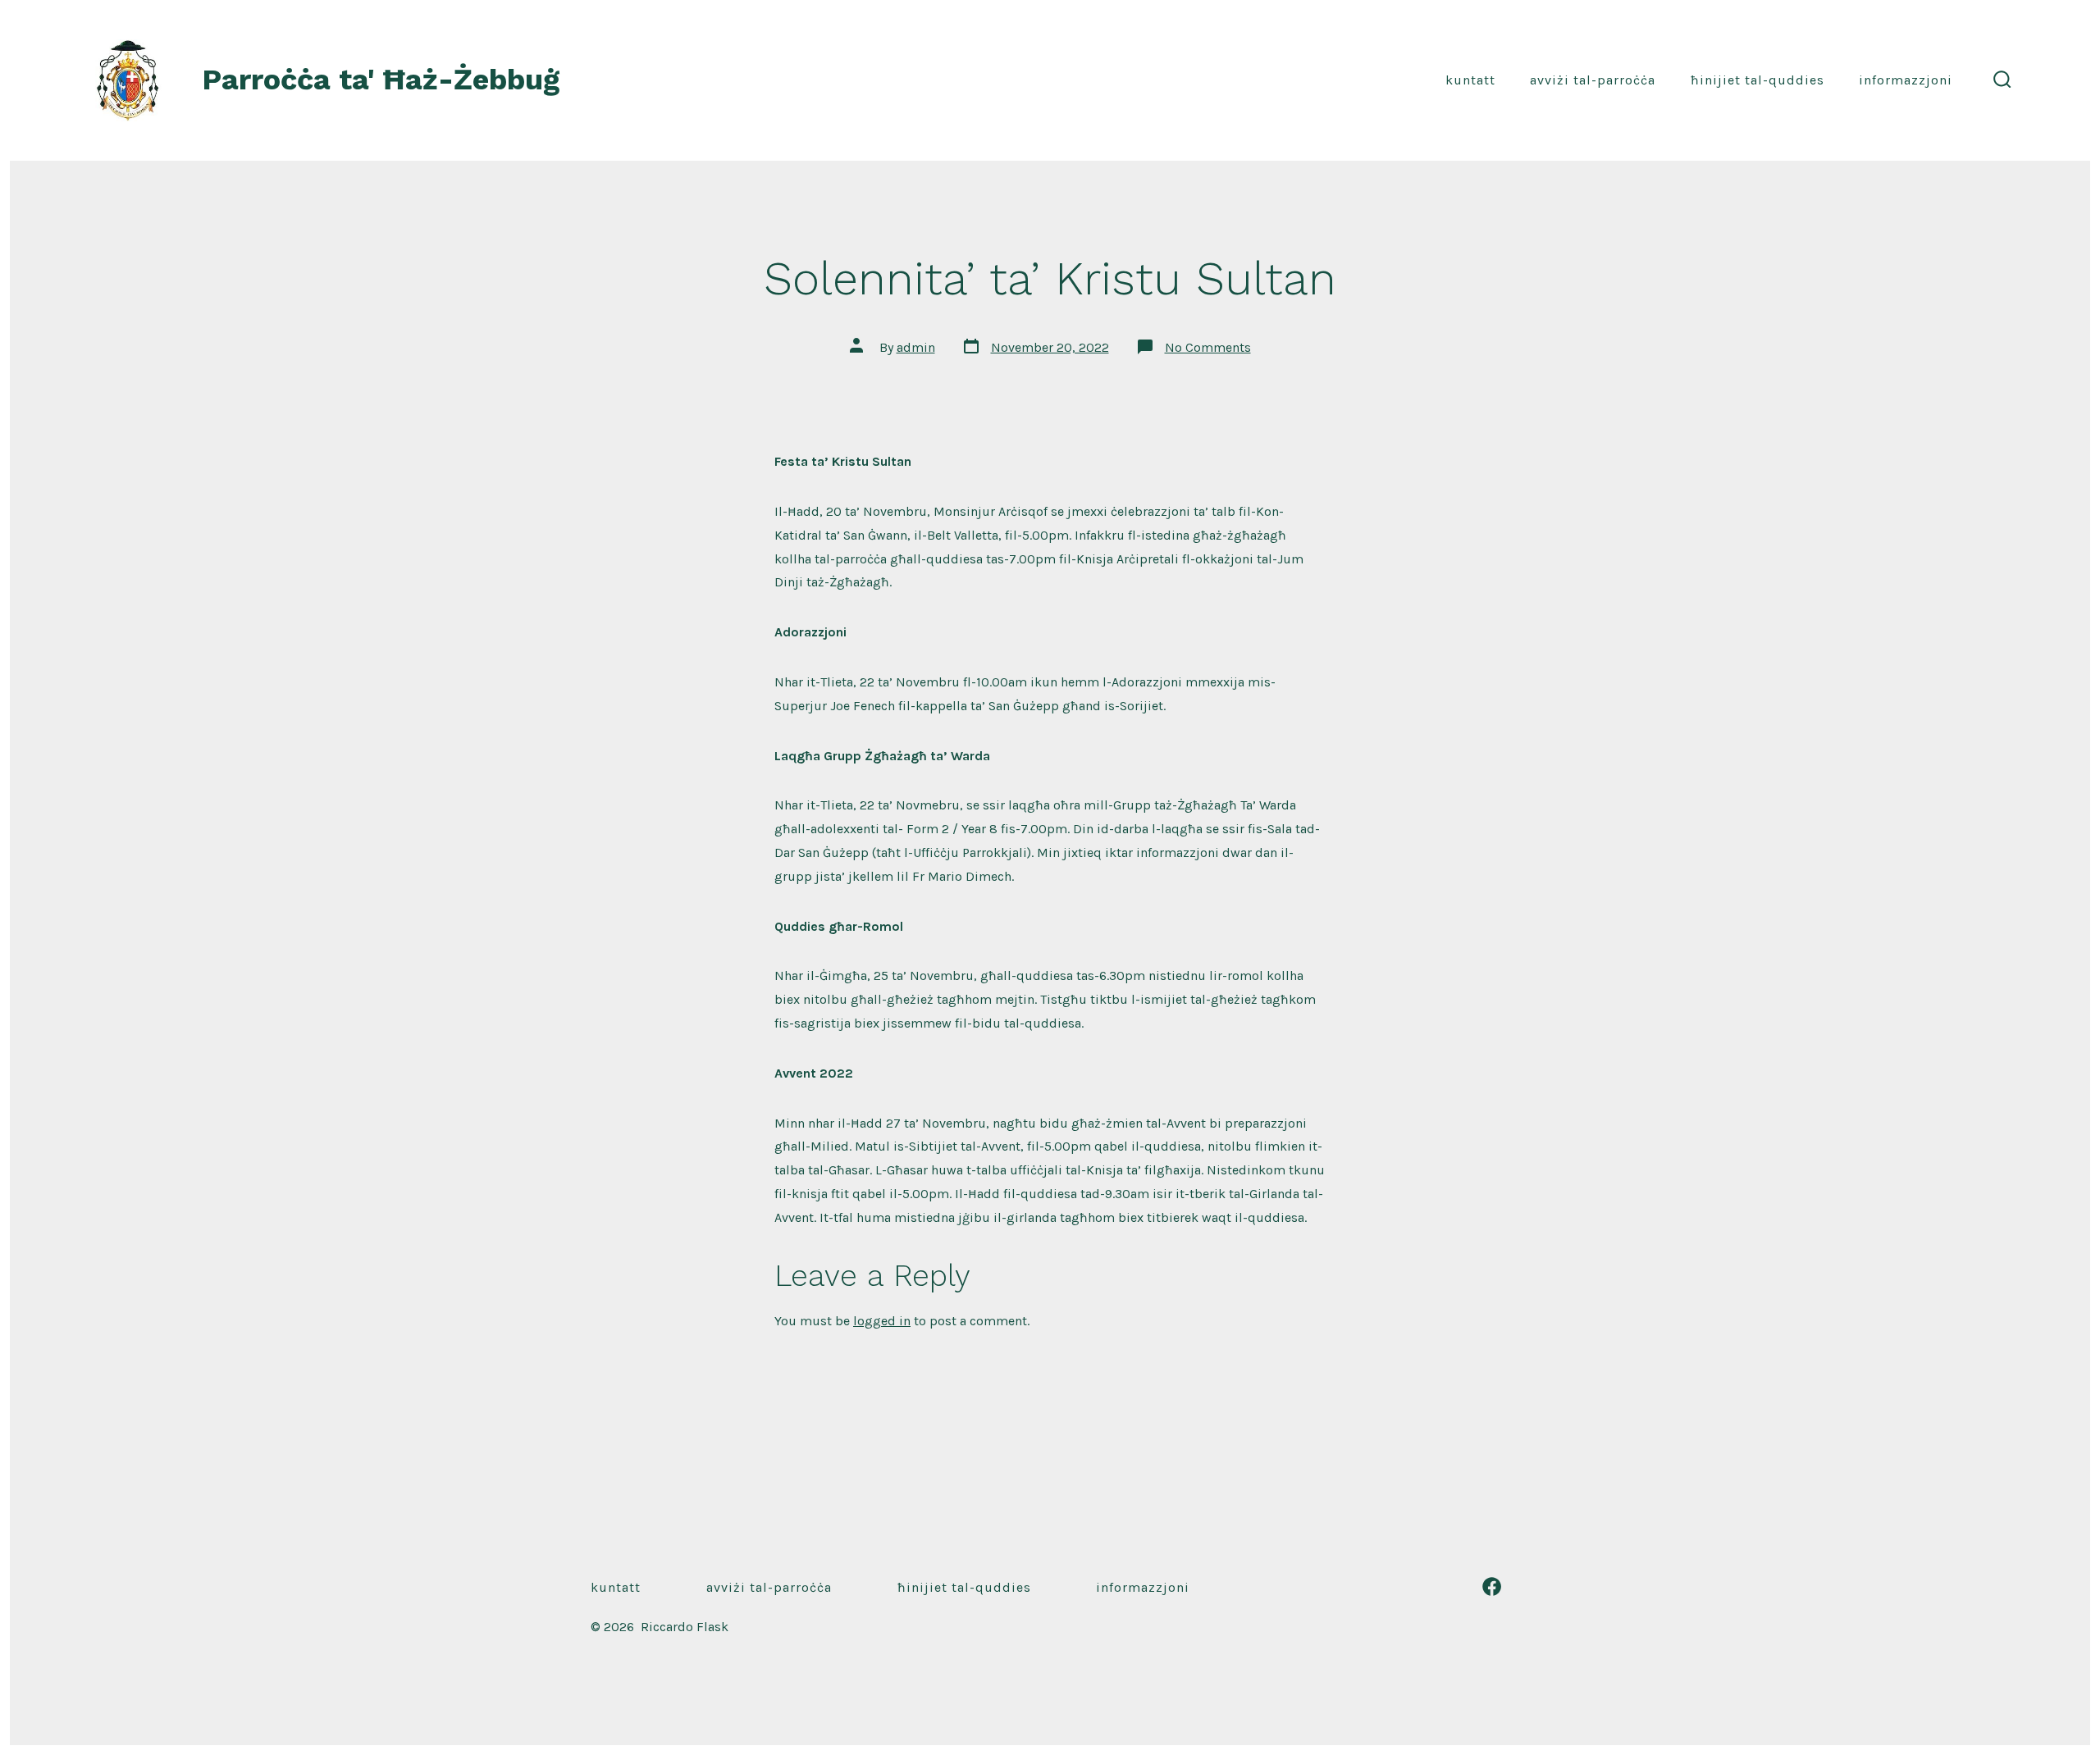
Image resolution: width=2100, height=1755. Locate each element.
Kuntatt (1470, 80)
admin (916, 347)
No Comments (1208, 347)
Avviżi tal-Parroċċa (1593, 80)
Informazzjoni (1906, 80)
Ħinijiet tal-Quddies (1758, 80)
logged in (882, 1321)
